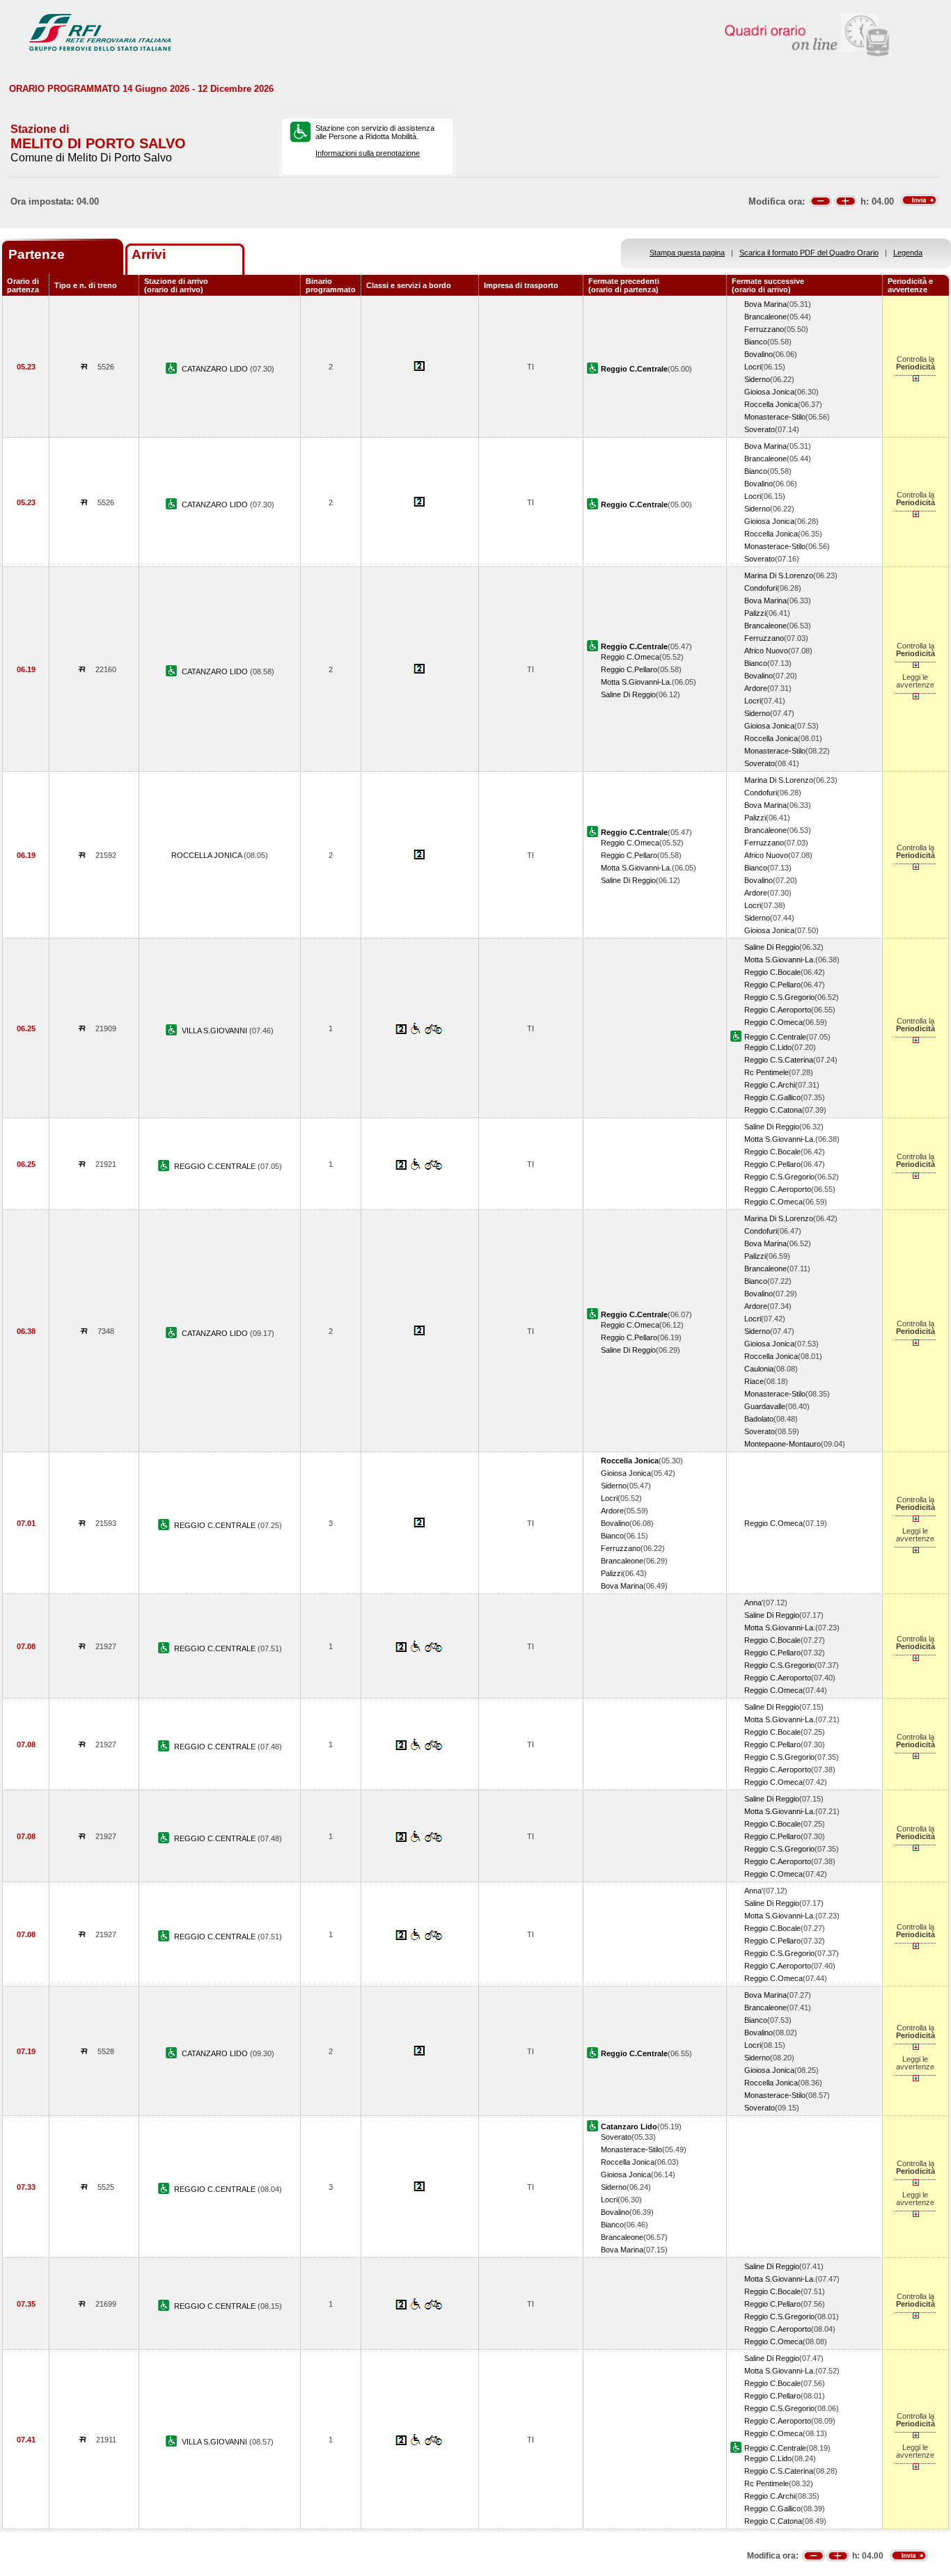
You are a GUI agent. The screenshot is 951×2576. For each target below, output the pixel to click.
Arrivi (149, 254)
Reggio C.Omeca (630, 657)
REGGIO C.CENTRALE (216, 1166)
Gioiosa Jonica (769, 392)
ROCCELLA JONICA (207, 855)
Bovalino (759, 354)
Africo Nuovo (766, 651)
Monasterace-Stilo (775, 417)
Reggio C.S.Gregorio (779, 997)
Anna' (754, 1603)
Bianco (756, 342)
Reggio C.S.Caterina (779, 1060)
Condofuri (761, 588)
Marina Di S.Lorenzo (779, 575)
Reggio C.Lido (768, 1047)
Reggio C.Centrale (775, 1037)
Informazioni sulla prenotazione (368, 153)
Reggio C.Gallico (772, 1097)
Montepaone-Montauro (783, 1444)
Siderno (757, 379)
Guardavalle (765, 1406)
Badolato (759, 1419)
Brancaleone (765, 317)
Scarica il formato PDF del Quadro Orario (809, 253)
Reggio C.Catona (773, 1110)
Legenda (908, 253)
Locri (753, 367)
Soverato (760, 429)
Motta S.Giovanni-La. (636, 682)
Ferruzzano (764, 329)
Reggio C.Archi (770, 1085)
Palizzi (755, 613)
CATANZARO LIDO (216, 369)
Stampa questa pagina (687, 253)
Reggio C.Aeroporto (778, 1010)
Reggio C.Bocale (772, 972)
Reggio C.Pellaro (629, 669)
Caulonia (759, 1369)
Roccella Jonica (771, 404)
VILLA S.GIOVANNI (215, 1031)
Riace (754, 1381)
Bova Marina (765, 304)
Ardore (756, 688)
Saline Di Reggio (628, 694)
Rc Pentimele (767, 1072)
